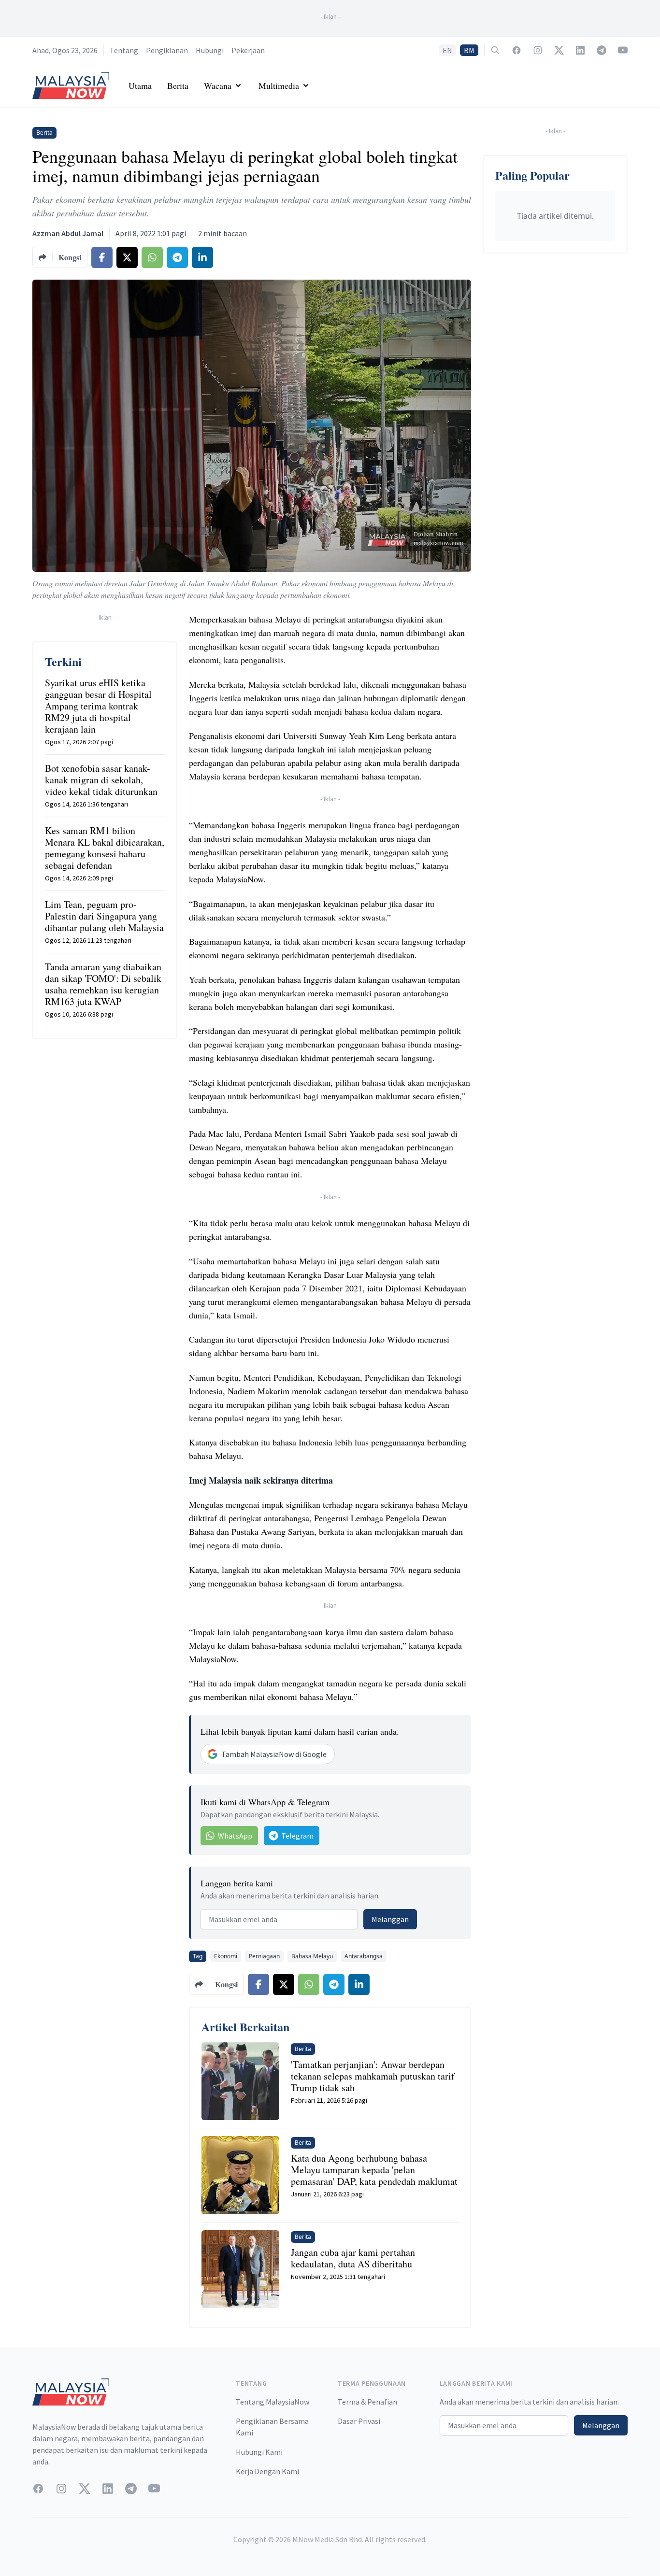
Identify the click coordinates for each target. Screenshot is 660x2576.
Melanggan (390, 1919)
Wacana (218, 85)
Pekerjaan (248, 50)
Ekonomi (226, 1956)
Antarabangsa (364, 1956)
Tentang (124, 50)
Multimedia (279, 85)
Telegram (297, 1836)
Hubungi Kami (259, 2452)
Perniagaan (264, 1956)
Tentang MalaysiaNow (273, 2402)
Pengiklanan (167, 50)
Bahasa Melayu (312, 1956)
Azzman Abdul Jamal (68, 233)
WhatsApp (235, 1836)
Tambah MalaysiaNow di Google (274, 1754)
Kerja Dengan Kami (267, 2471)
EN (447, 50)
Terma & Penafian (367, 2402)
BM (469, 50)
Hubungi (210, 50)
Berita (178, 85)
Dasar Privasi (359, 2421)
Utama (140, 85)
